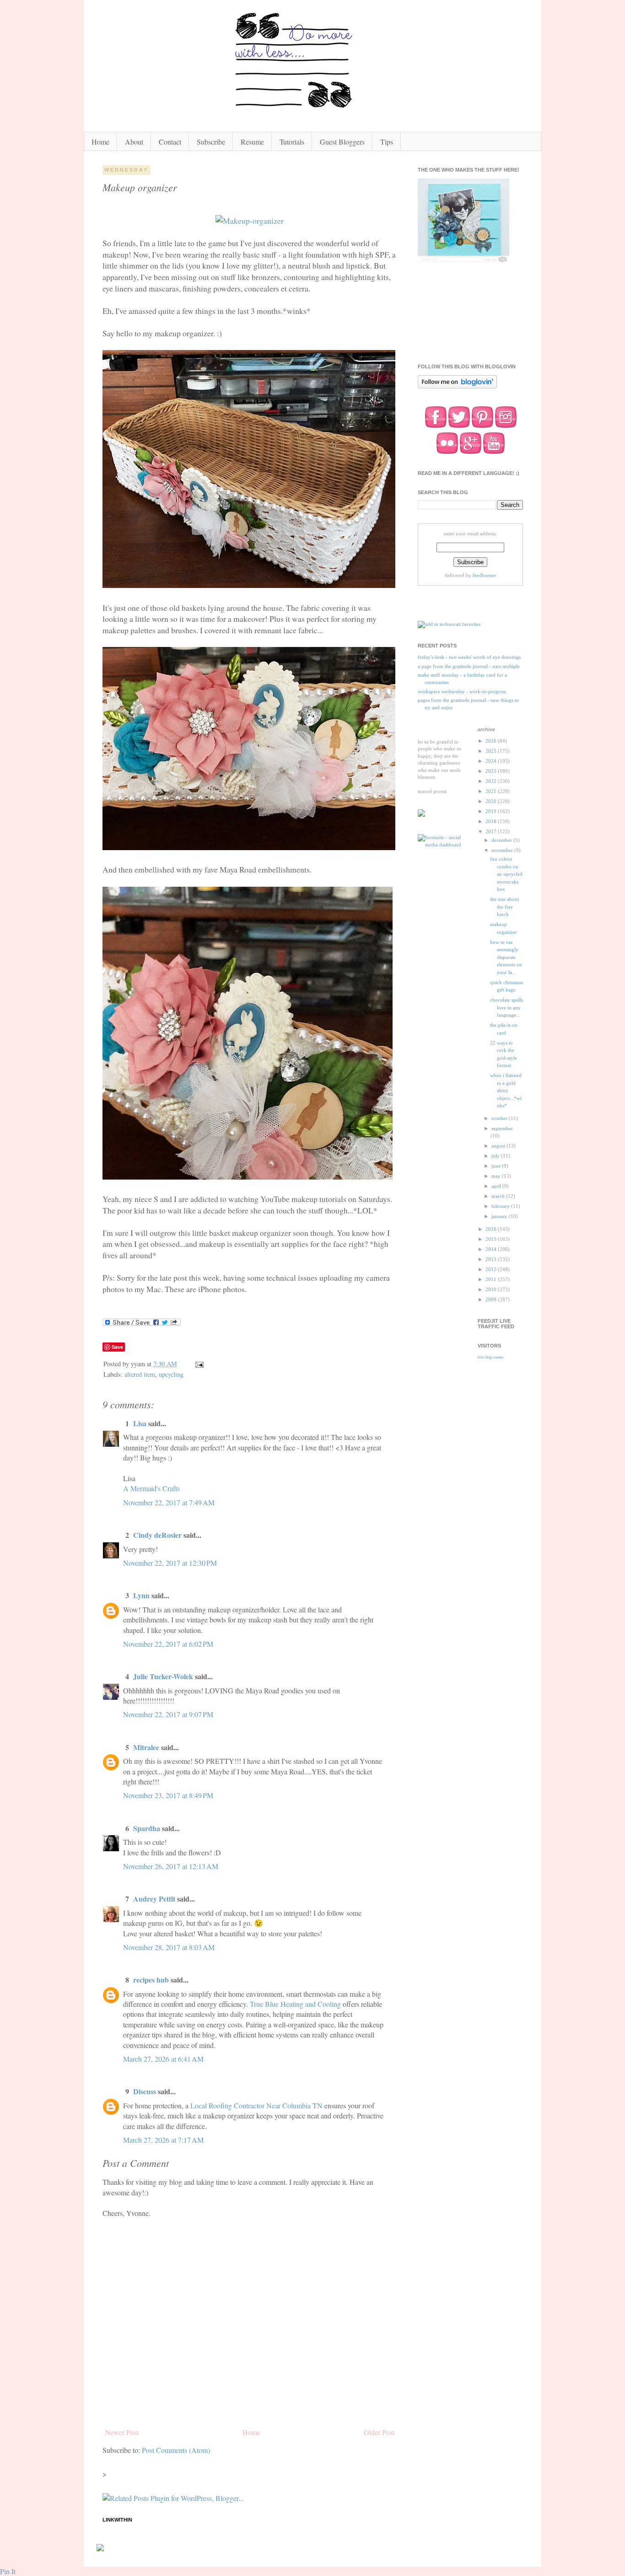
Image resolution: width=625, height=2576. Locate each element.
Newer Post (122, 2432)
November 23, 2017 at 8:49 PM (168, 1795)
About (134, 142)
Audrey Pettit (154, 1899)
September (502, 1128)
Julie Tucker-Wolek (163, 1676)
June (497, 1166)
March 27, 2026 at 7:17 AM (163, 2140)
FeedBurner (484, 575)
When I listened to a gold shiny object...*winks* (506, 1090)
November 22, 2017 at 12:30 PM (170, 1563)
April (497, 1186)
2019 (492, 811)
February (501, 1206)
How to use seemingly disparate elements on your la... (506, 957)
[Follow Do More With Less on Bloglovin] (457, 388)
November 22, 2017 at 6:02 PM (168, 1644)
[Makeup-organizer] (250, 221)
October (500, 1118)
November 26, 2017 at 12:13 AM (171, 1866)
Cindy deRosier (157, 1535)
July (496, 1156)
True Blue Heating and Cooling (295, 2004)
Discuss (145, 2091)
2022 (492, 781)
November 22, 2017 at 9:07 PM (168, 1714)
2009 (492, 1299)
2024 (492, 761)
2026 (492, 741)
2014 (492, 1249)
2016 (492, 1229)
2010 (492, 1289)
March (499, 1196)
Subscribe (211, 142)
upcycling (171, 1374)
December (502, 840)
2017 (492, 831)
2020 (492, 801)
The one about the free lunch (504, 907)
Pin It (8, 2571)
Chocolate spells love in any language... (506, 1007)
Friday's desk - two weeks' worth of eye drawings (469, 657)
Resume (252, 142)
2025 (492, 751)
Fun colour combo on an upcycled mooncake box (506, 874)
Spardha (147, 1828)
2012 (492, 1269)
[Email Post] (199, 1364)
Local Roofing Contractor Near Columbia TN (256, 2105)
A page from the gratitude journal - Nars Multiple (469, 666)
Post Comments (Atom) (176, 2450)
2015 (492, 1239)
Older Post (379, 2432)
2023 (492, 771)
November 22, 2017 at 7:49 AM (169, 1502)
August (499, 1146)
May (497, 1176)
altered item (140, 1374)
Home (100, 142)
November (503, 850)
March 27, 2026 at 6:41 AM (163, 2059)
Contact (170, 142)
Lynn (141, 1595)
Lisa (140, 1423)
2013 (492, 1259)
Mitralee (146, 1747)
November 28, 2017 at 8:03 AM (169, 1947)
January (500, 1216)
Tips (387, 142)
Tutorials (292, 142)
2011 (492, 1279)
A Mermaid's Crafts (151, 1488)
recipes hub (151, 1980)
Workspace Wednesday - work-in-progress (462, 691)
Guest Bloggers (342, 142)
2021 (492, 791)
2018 (492, 821)
